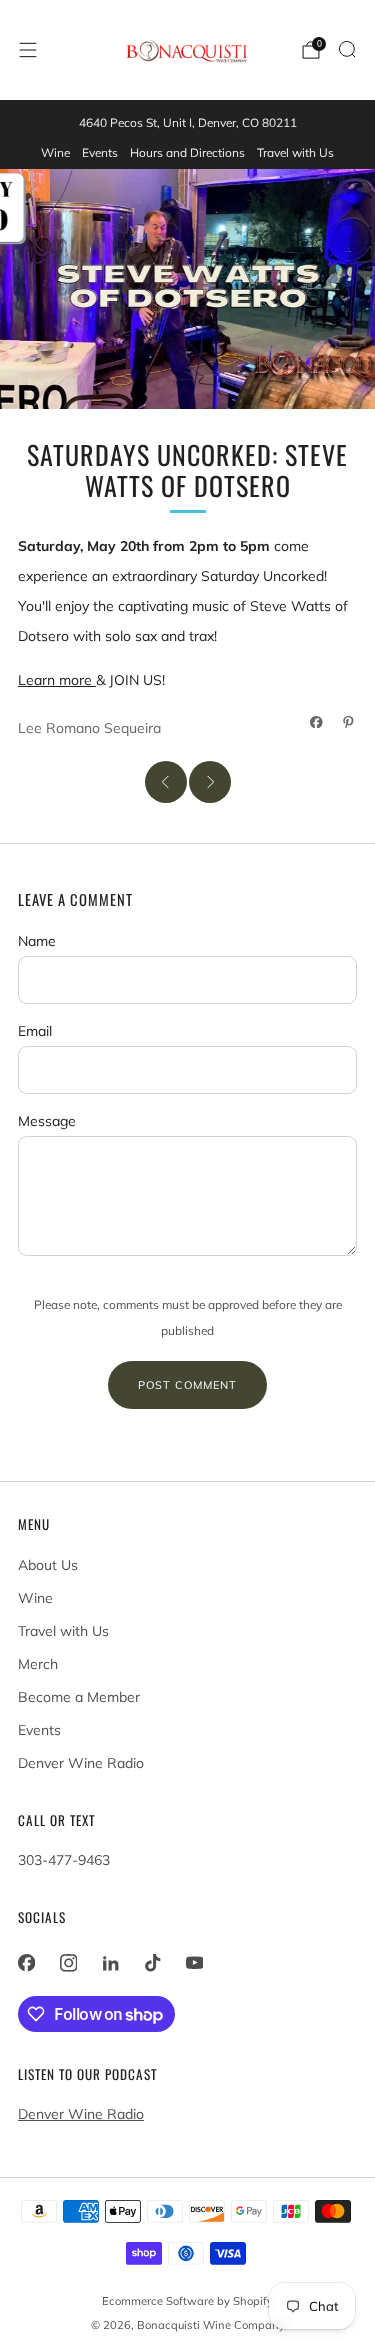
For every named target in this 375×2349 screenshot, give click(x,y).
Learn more (57, 680)
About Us (48, 1565)
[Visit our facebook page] (26, 1963)
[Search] (347, 49)
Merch (38, 1664)
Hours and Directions (187, 152)
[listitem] (187, 123)
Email (35, 1031)
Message (47, 1121)
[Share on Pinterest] (349, 722)
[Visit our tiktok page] (152, 1963)
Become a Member (79, 1697)
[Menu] (28, 50)
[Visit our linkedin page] (110, 1963)
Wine (55, 152)
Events (100, 152)
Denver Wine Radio (81, 1763)
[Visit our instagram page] (68, 1963)
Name (37, 941)
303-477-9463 (64, 1860)
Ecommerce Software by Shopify (187, 2301)
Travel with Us (295, 152)
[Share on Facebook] (317, 722)
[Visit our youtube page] (194, 1963)
